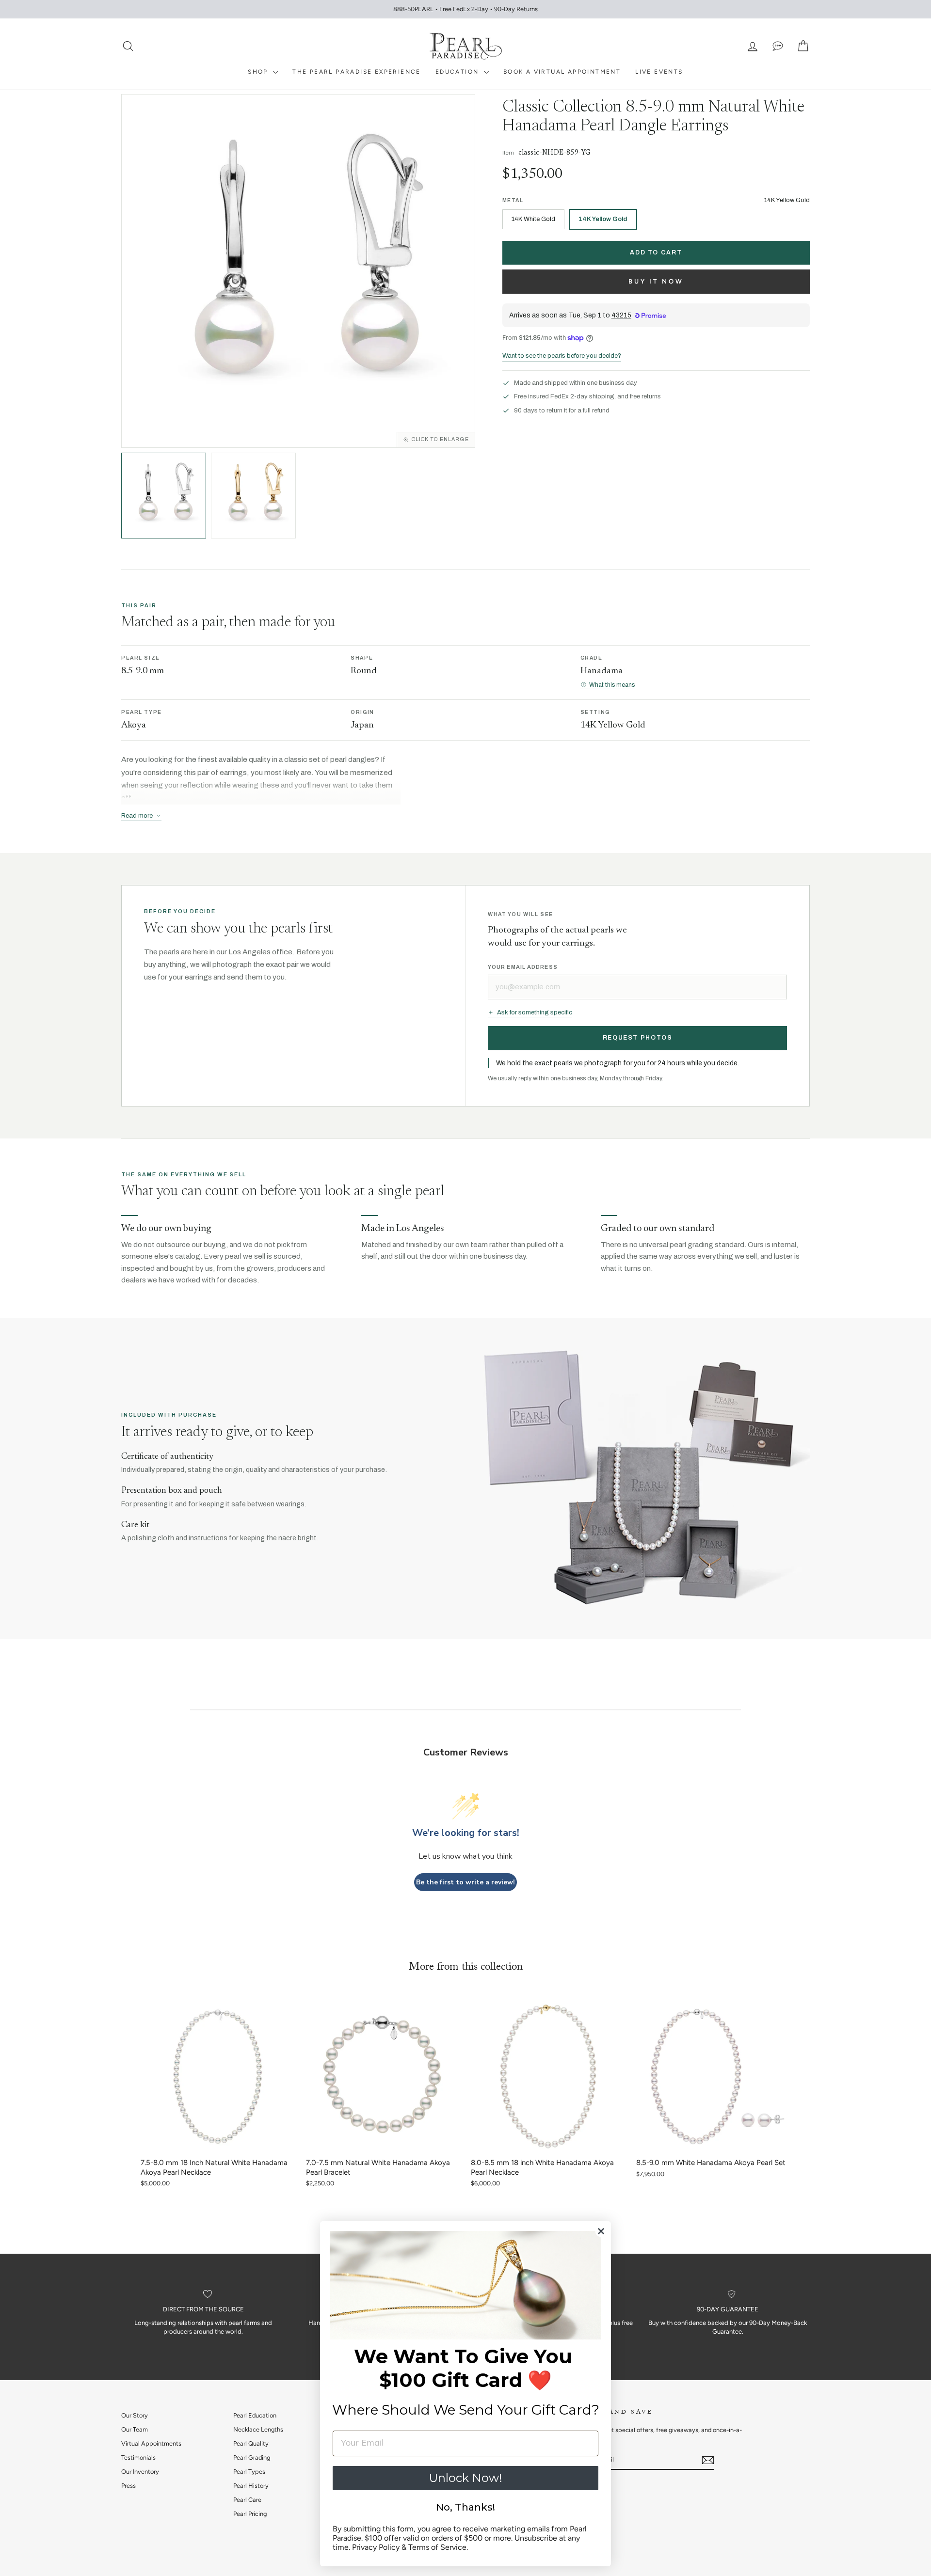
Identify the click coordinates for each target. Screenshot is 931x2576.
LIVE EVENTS (659, 72)
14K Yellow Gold (603, 219)
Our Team (135, 2429)
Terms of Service (437, 2547)
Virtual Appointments (151, 2443)
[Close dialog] (601, 2231)
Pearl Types (249, 2472)
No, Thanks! (465, 2507)
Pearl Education (255, 2415)
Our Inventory (140, 2472)
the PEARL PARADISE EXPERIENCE (357, 72)
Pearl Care (247, 2500)
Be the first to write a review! (465, 1882)
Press (128, 2486)
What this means (612, 685)
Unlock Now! (465, 2478)
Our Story (135, 2415)
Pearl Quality (251, 2443)
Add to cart (656, 253)
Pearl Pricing (250, 2514)
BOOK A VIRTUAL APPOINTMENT (562, 72)
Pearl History (251, 2486)
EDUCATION (458, 72)
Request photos (638, 1038)
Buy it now (656, 281)
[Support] (778, 46)
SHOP (259, 72)
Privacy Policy (376, 2547)
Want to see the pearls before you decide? (562, 356)
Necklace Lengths (258, 2429)
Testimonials (138, 2457)
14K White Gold (533, 219)
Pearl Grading (252, 2457)
